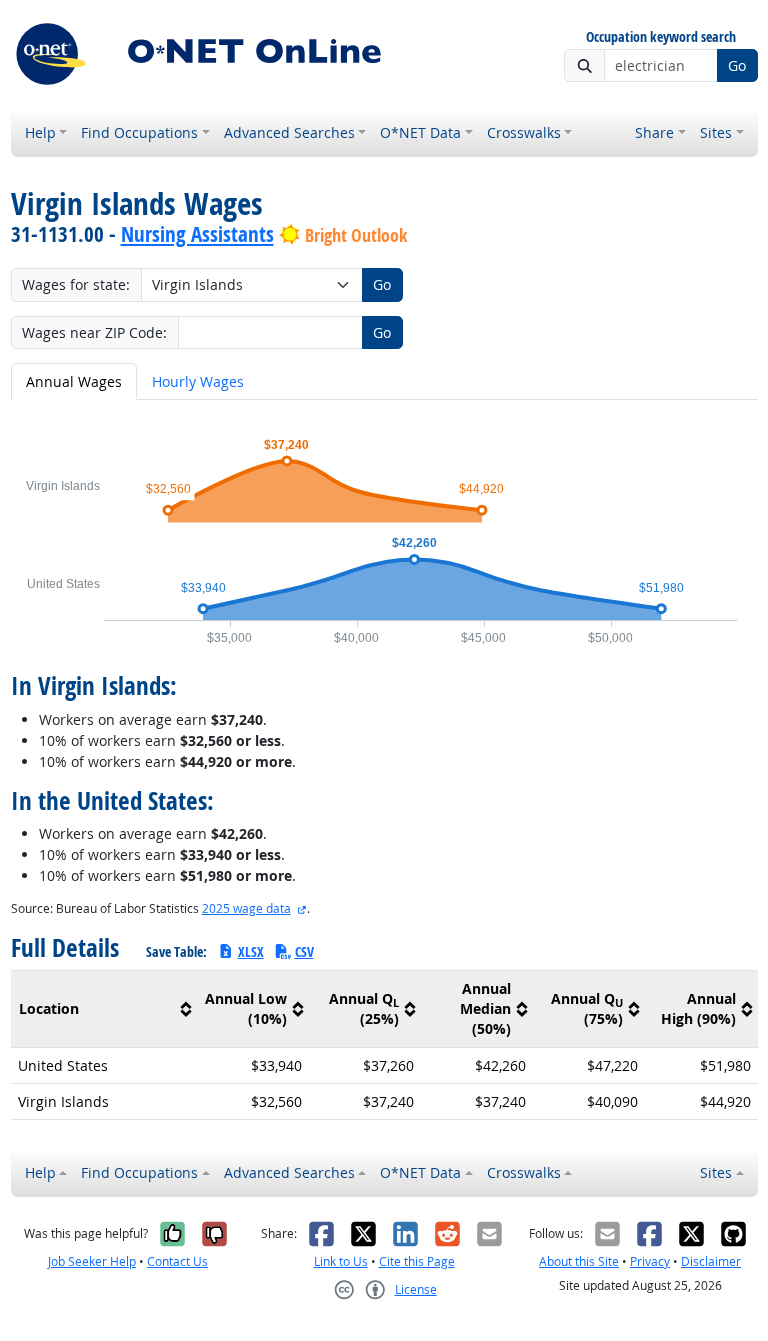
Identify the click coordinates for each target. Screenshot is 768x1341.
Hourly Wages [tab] (198, 381)
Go (737, 65)
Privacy (650, 1261)
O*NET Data (420, 132)
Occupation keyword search (661, 37)
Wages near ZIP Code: (94, 332)
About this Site (579, 1261)
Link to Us (341, 1261)
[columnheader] (104, 1009)
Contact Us (177, 1261)
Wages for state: (76, 284)
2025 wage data (246, 908)
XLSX (251, 951)
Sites (716, 132)
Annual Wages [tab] (74, 381)
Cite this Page (417, 1261)
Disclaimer (711, 1261)
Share (654, 132)
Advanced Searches (289, 132)
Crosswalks (524, 132)
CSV (304, 951)
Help (40, 132)
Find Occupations (139, 132)
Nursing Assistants (197, 234)
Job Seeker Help (92, 1261)
